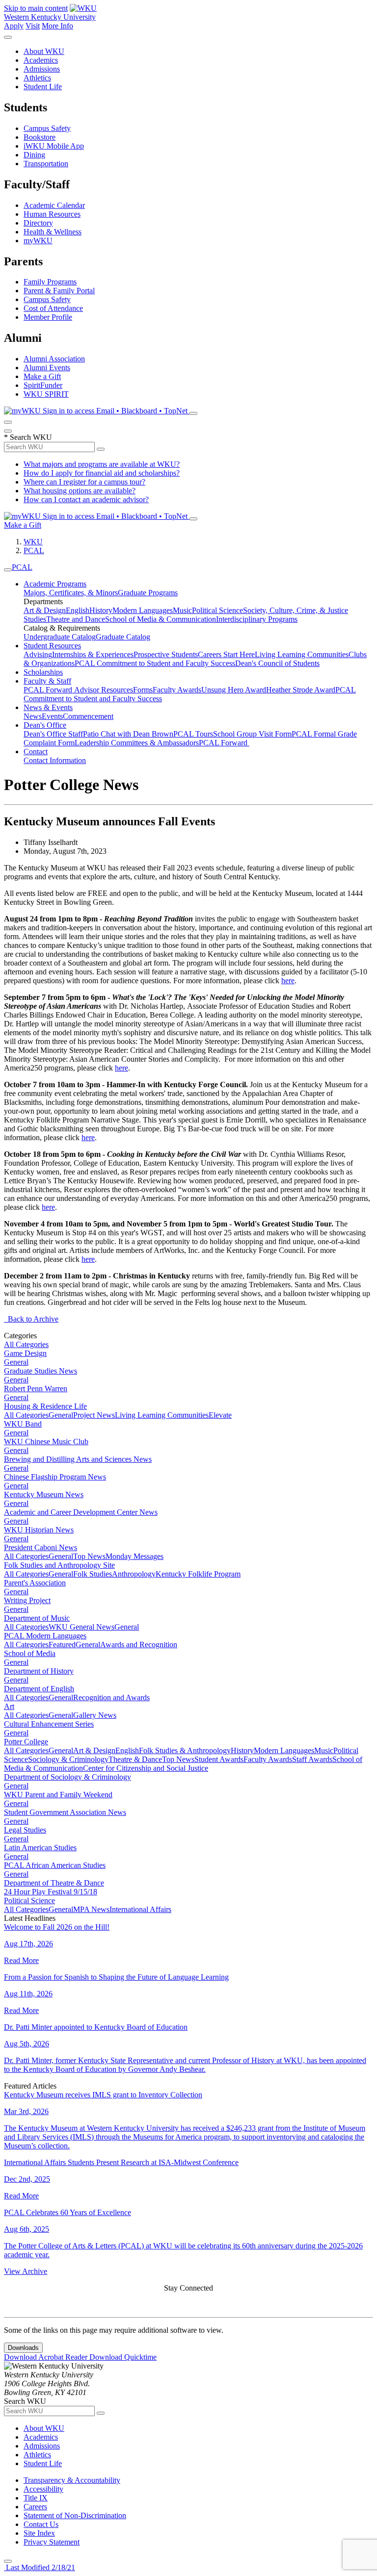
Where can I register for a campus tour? (84, 482)
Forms (143, 690)
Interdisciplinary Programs (257, 619)
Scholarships (43, 672)
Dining (34, 155)
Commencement (88, 716)
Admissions (42, 69)
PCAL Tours (193, 734)
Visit (33, 26)
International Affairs (140, 1909)
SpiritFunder (43, 385)
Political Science (217, 610)
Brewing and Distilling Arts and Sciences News (78, 1459)
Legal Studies (25, 1830)
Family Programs (50, 282)
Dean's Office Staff (53, 734)
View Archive (26, 2271)
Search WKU (28, 437)
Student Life (43, 87)
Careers (35, 2507)
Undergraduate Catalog (60, 637)
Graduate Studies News (40, 1371)
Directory (38, 223)
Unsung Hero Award (234, 690)
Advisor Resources (104, 690)
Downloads (23, 2348)
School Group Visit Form (252, 734)
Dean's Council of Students (277, 663)
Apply (14, 26)
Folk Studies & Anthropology (185, 1750)
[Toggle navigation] (8, 570)
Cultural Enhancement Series (49, 1724)
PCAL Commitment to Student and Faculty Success (155, 663)
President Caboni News (40, 1547)
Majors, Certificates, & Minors (71, 593)
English (78, 610)
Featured (62, 1645)
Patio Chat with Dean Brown (128, 734)
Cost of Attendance (53, 308)
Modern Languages (143, 610)
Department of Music (37, 1618)
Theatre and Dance (76, 619)
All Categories (26, 1344)
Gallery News (95, 1715)
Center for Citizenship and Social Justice (146, 1768)
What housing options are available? (80, 491)
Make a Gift (42, 376)
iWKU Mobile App (54, 146)
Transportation (46, 164)
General (16, 1362)
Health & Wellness (53, 232)
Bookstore (40, 137)
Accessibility (43, 2489)
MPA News (91, 1909)
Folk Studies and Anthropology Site (59, 1565)
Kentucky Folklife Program (198, 1574)
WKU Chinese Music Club (46, 1441)
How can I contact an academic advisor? (86, 499)
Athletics (37, 78)
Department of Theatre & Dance (54, 1883)
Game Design (25, 1353)
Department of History (39, 1671)
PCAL (34, 550)
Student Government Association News (65, 1812)
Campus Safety (47, 128)
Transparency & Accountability (72, 2480)
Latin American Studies (40, 1848)
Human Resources (52, 214)
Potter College (26, 1742)
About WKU (44, 51)
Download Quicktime (123, 2357)
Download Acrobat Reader (47, 2357)
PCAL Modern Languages (45, 1636)
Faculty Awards (177, 690)
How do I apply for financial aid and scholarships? (102, 473)
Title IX (36, 2498)
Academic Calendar (54, 205)
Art (9, 1706)
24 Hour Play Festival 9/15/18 (51, 1892)
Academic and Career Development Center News (81, 1512)
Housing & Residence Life (45, 1406)
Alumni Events (47, 368)
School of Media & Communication (161, 619)
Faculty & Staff (47, 681)
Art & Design (45, 610)
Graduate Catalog (123, 637)
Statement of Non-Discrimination (75, 2515)
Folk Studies (93, 1574)
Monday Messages (135, 1556)
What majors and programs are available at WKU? (102, 464)
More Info (57, 26)
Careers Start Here (226, 654)
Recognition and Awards (111, 1697)
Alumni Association (54, 359)
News (33, 716)
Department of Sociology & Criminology (67, 1777)
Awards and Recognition (139, 1645)
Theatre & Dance (135, 1759)
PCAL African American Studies (55, 1865)
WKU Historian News (39, 1530)
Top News (89, 1556)
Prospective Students (166, 654)
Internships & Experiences (93, 654)
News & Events (48, 707)
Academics (41, 60)
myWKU (38, 241)
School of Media (30, 1653)
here (288, 981)
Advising (38, 654)
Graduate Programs (148, 593)
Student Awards (219, 1759)
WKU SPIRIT (46, 394)
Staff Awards (312, 1759)
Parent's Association (35, 1583)
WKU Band (23, 1424)
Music (182, 610)
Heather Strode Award (301, 690)
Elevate (220, 1415)
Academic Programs (55, 584)
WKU (33, 542)
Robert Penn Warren (36, 1389)
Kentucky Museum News (44, 1494)
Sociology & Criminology (68, 1759)
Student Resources (52, 646)
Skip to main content (36, 8)
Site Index (39, 2533)
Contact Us (41, 2524)
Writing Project (27, 1600)
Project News (94, 1415)
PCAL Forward (49, 690)
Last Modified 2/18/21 (40, 2567)
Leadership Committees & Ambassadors (137, 743)
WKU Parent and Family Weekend (58, 1795)
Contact (36, 752)
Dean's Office (45, 725)
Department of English (39, 1689)
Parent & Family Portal (59, 291)
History (101, 610)
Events (52, 716)
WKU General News (81, 1627)
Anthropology (134, 1574)
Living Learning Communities (302, 654)
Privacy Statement (52, 2542)
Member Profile (48, 317)
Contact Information (55, 760)
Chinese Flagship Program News (55, 1477)
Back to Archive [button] (31, 1319)
